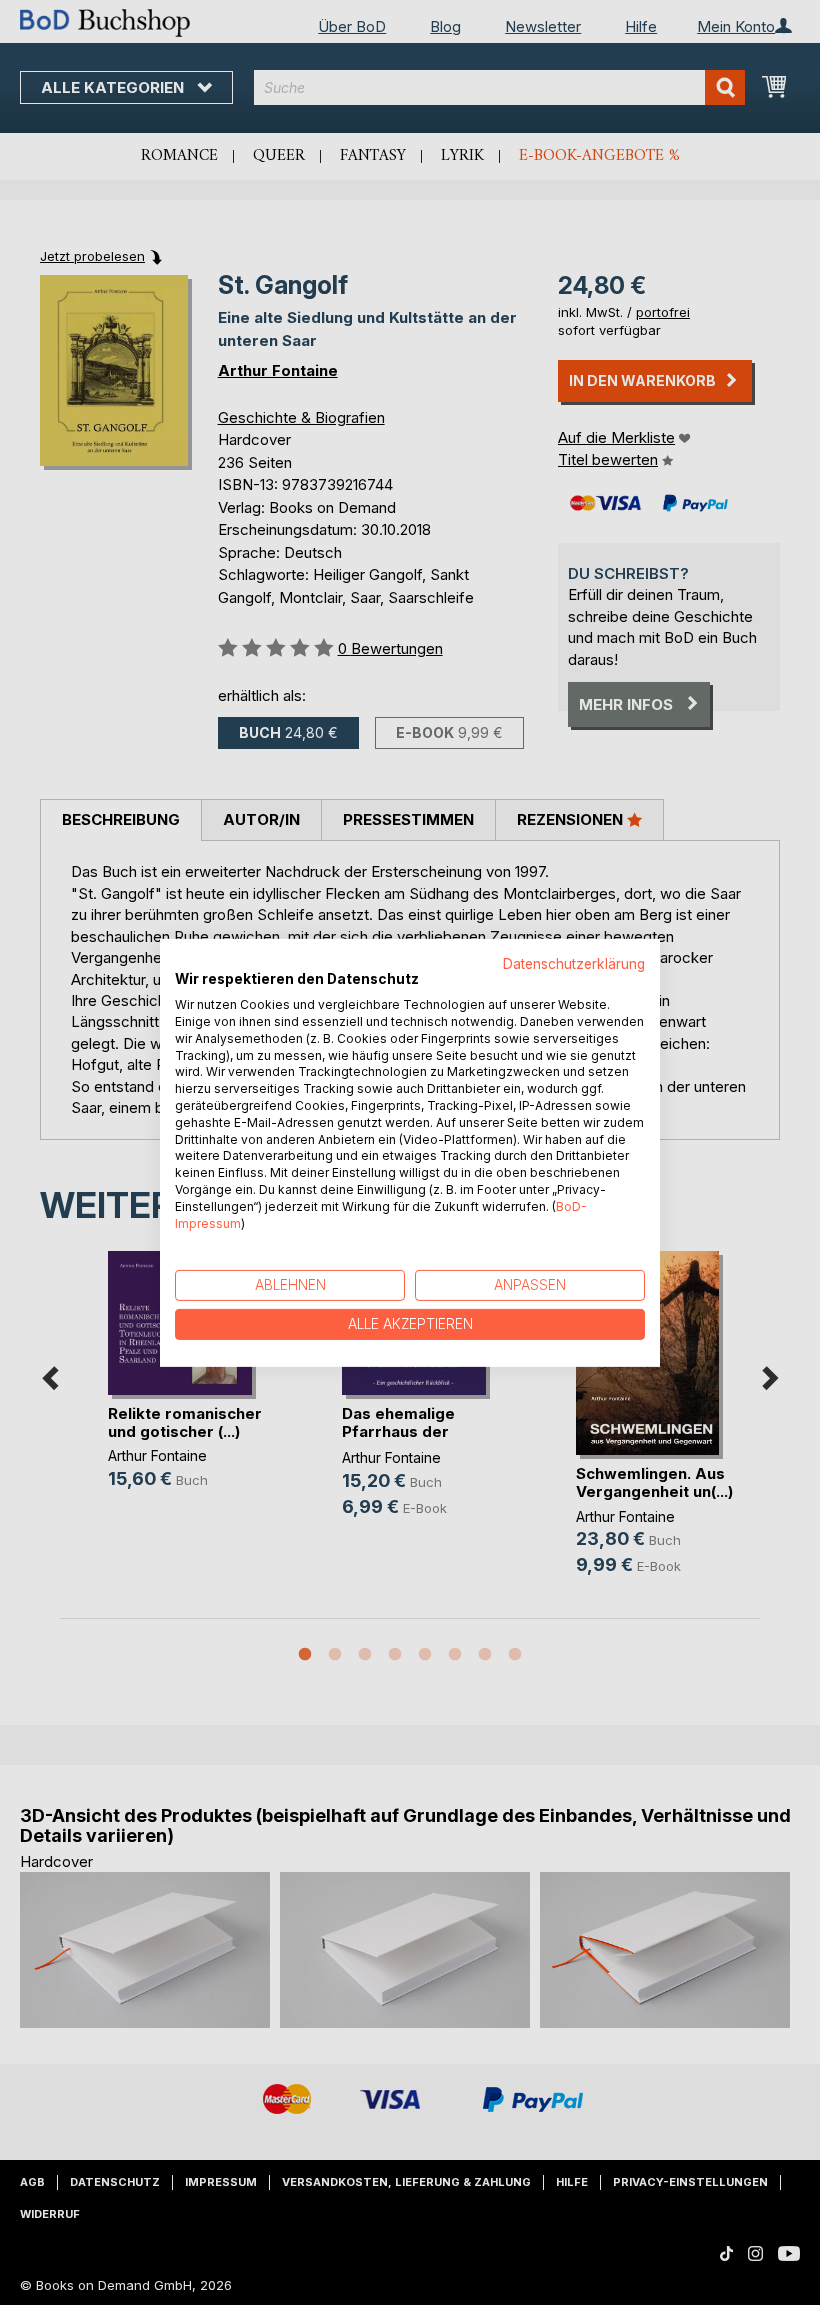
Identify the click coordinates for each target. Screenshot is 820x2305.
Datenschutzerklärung (574, 963)
